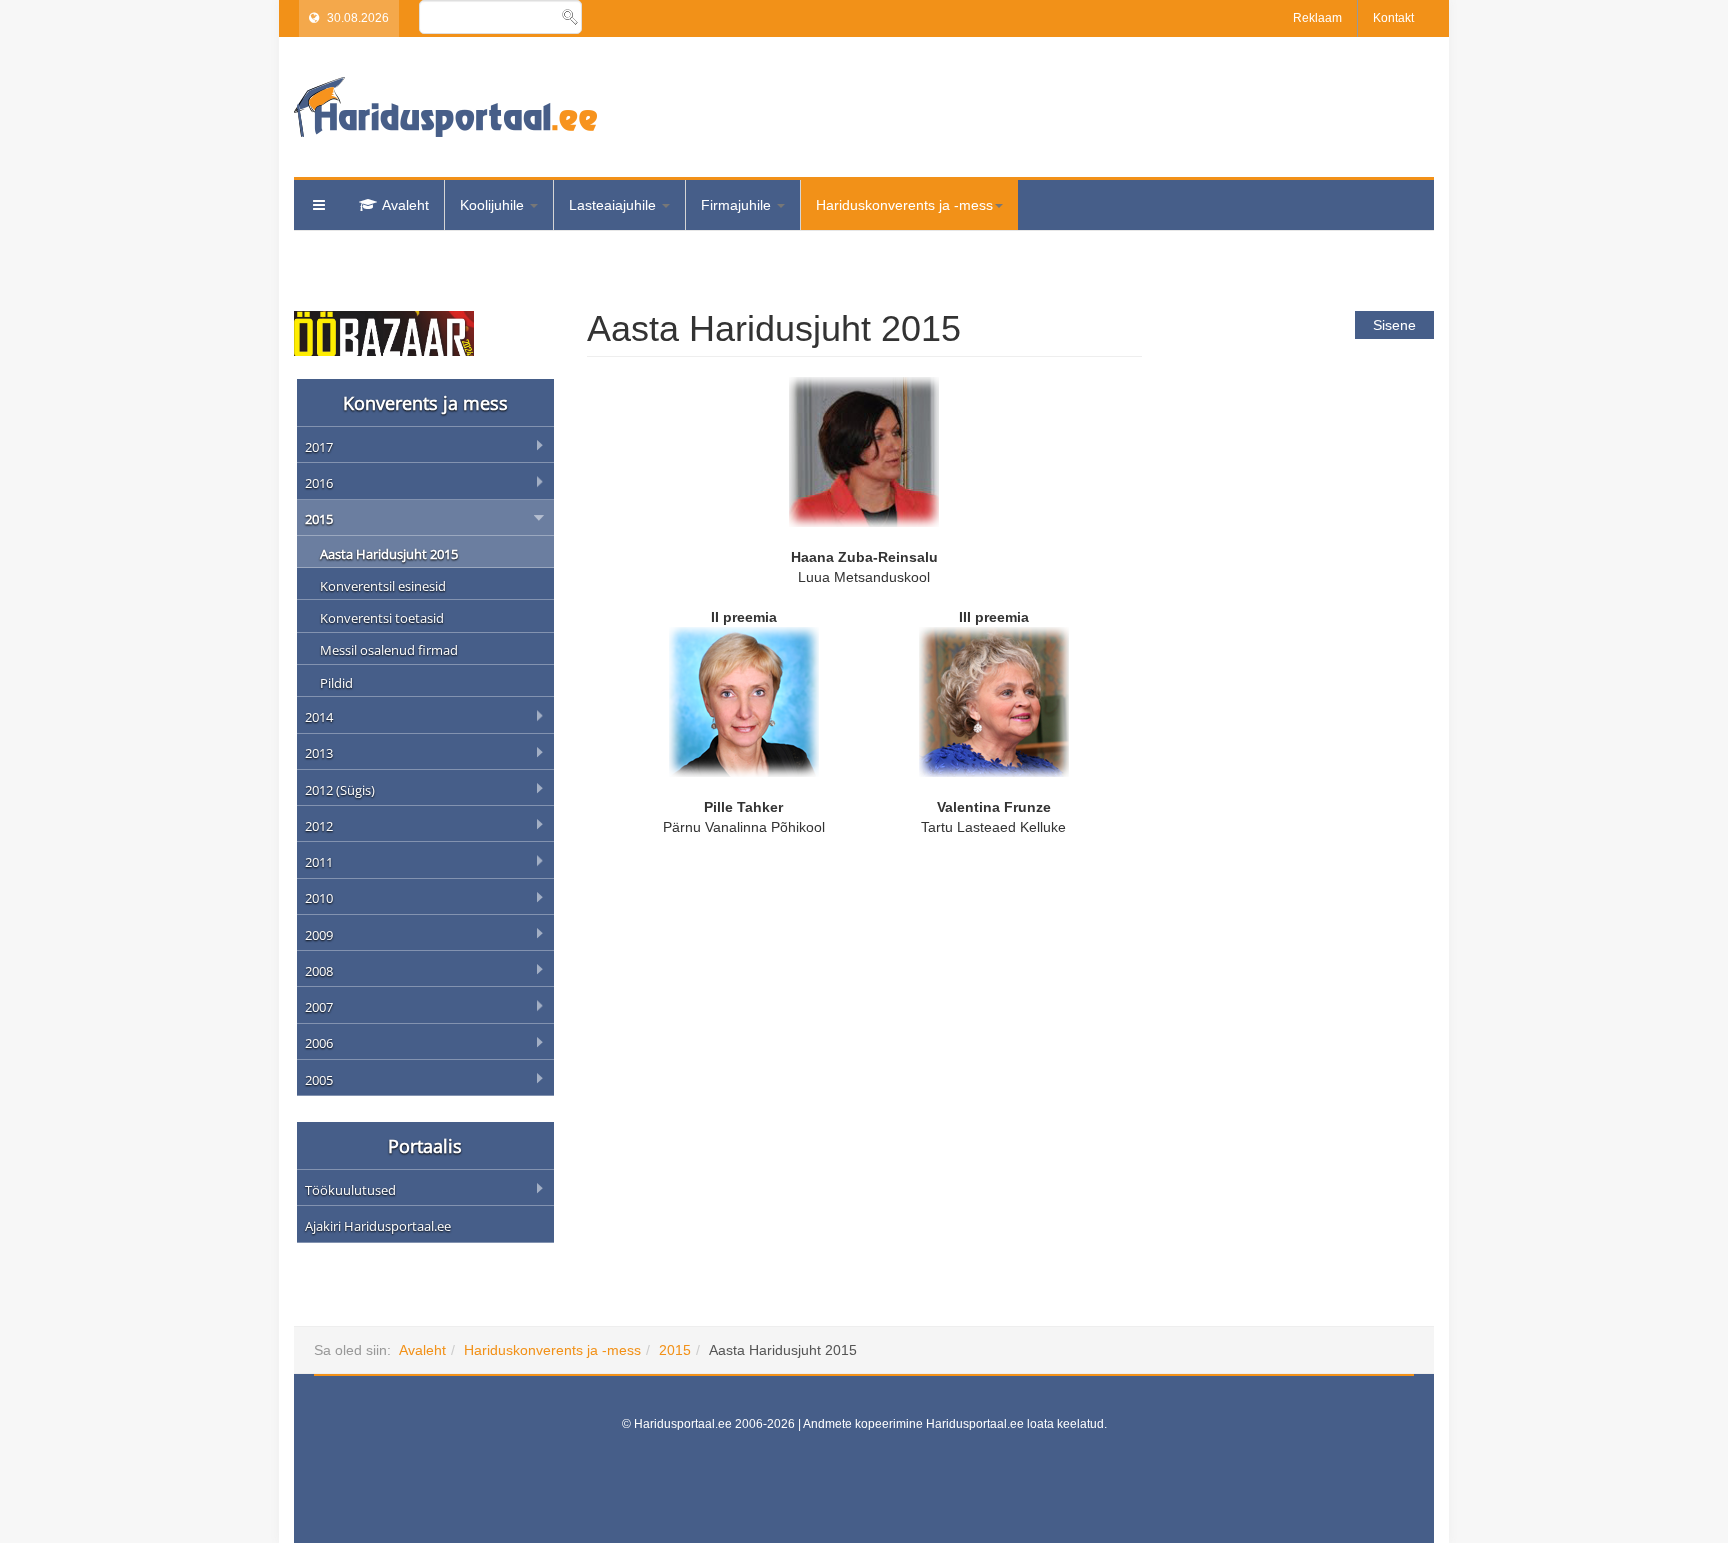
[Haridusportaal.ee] (445, 107)
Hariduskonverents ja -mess (904, 205)
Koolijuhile (494, 205)
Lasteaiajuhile (614, 205)
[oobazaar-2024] (384, 332)
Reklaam (1317, 18)
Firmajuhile (738, 205)
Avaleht (405, 205)
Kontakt (1393, 18)
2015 (675, 1350)
